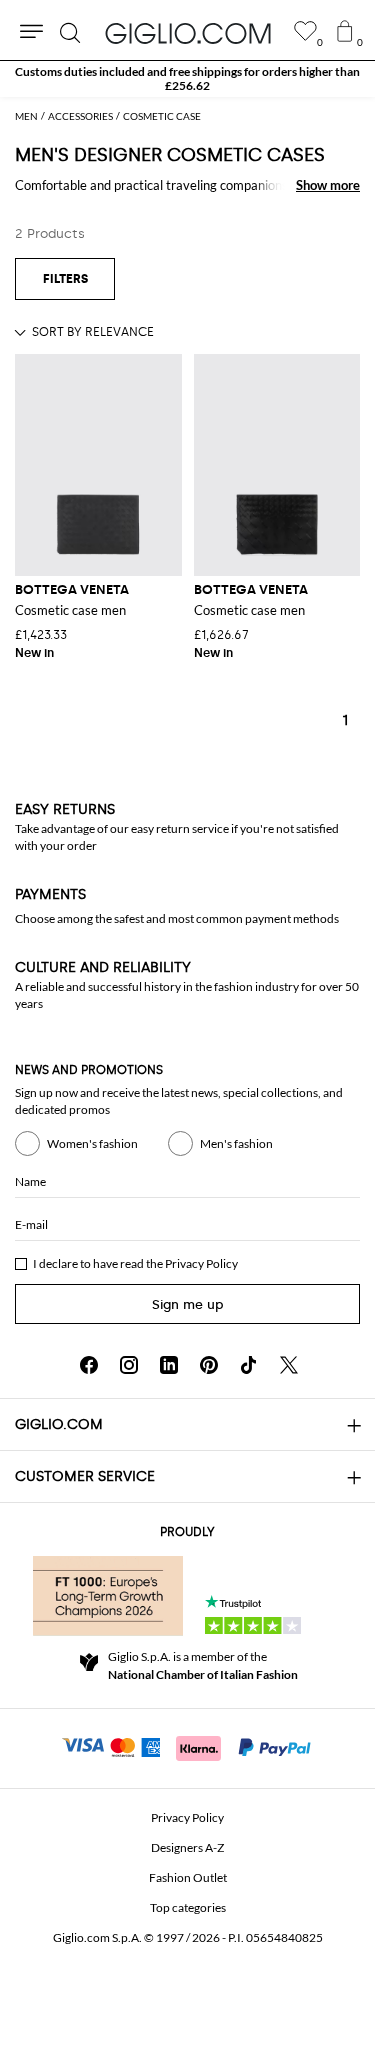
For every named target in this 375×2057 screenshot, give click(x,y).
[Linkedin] (169, 1365)
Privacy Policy (201, 1263)
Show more (328, 185)
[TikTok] (249, 1365)
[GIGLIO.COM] (188, 33)
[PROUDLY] (108, 1596)
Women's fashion (92, 1143)
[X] (289, 1365)
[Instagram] (129, 1365)
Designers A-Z (187, 1847)
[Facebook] (89, 1365)
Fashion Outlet (188, 1877)
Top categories (188, 1907)
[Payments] (187, 1746)
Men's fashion (236, 1143)
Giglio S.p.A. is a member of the (203, 1665)
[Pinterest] (209, 1365)
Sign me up (188, 1304)
